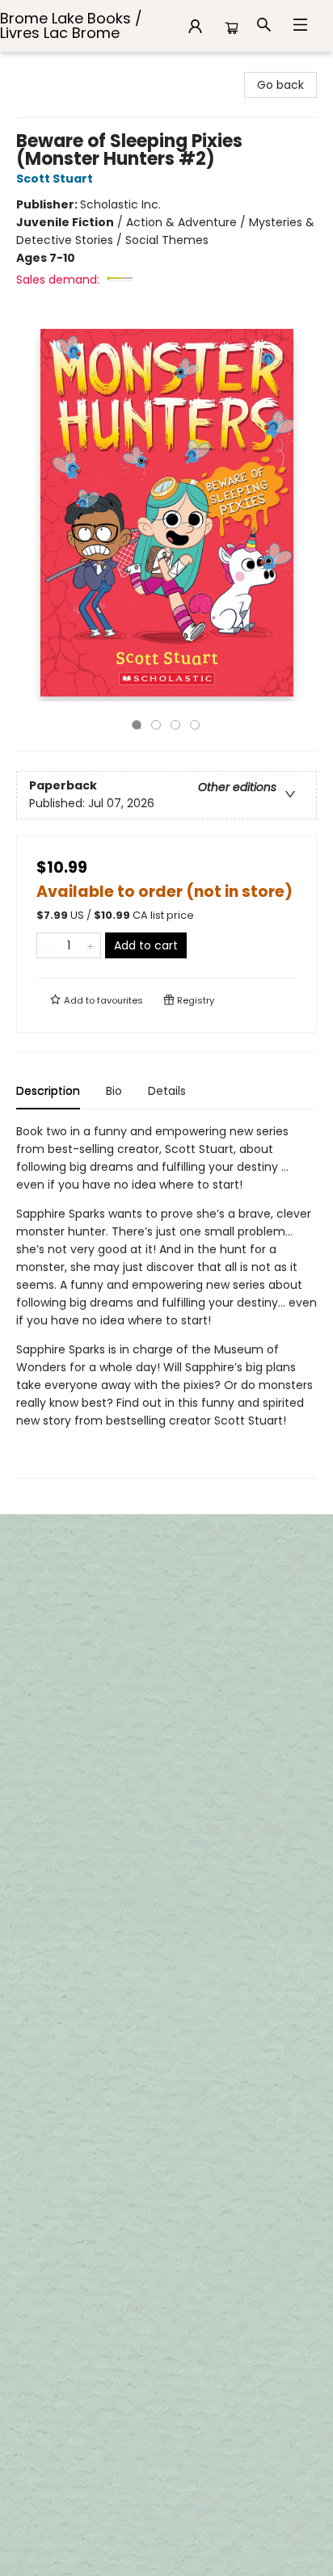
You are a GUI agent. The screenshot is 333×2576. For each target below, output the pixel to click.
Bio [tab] (114, 1091)
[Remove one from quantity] (47, 945)
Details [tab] (167, 1091)
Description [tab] (48, 1091)
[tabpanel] (166, 1301)
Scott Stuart (55, 179)
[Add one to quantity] (90, 945)
